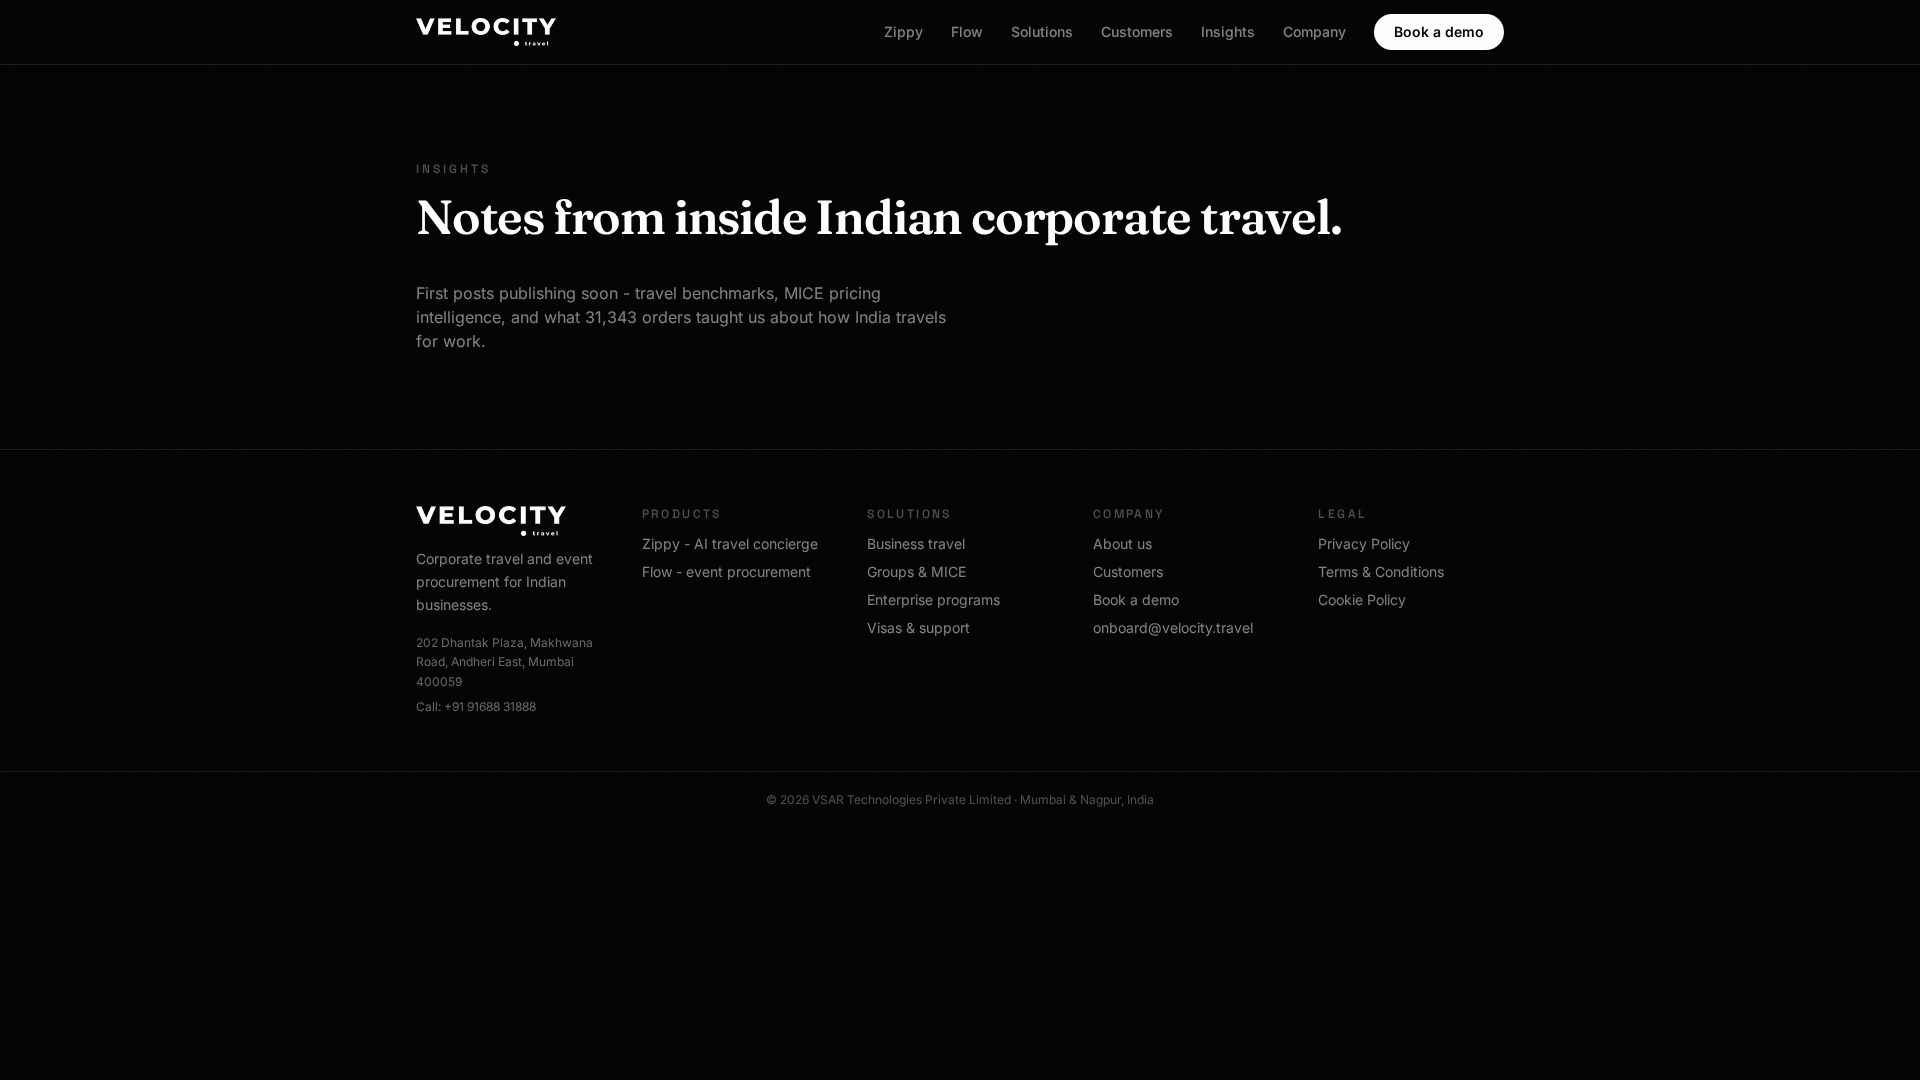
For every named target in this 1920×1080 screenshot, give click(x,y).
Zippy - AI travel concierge (730, 543)
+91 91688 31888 (490, 706)
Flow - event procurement (726, 571)
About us (1122, 543)
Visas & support (918, 627)
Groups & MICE (916, 571)
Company (1314, 31)
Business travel (916, 543)
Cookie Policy (1362, 599)
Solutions (1042, 31)
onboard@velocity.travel (1173, 627)
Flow (967, 31)
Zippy (903, 31)
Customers (1137, 31)
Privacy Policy (1364, 543)
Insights (1228, 31)
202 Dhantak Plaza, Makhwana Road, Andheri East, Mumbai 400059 (504, 662)
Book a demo (1439, 31)
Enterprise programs (933, 599)
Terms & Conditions (1381, 571)
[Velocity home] (486, 32)
